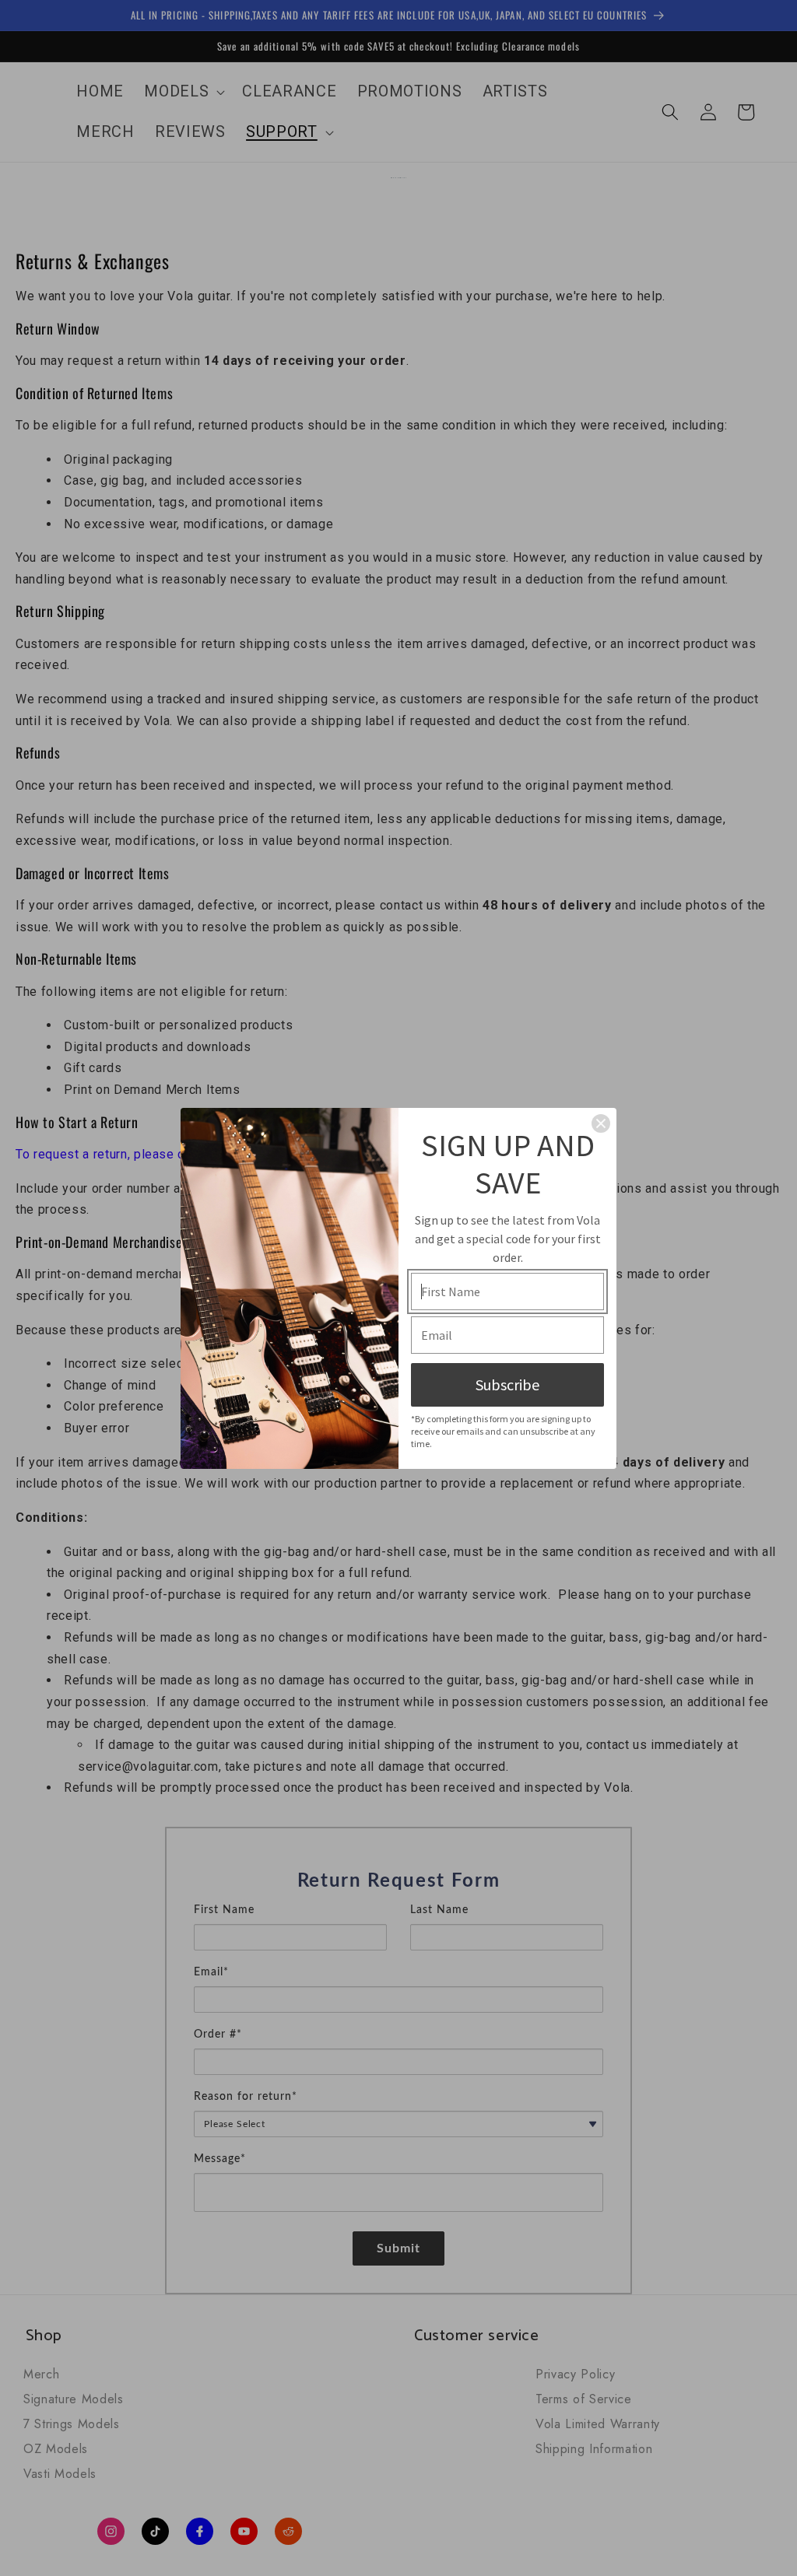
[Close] (601, 1123)
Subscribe (507, 1384)
